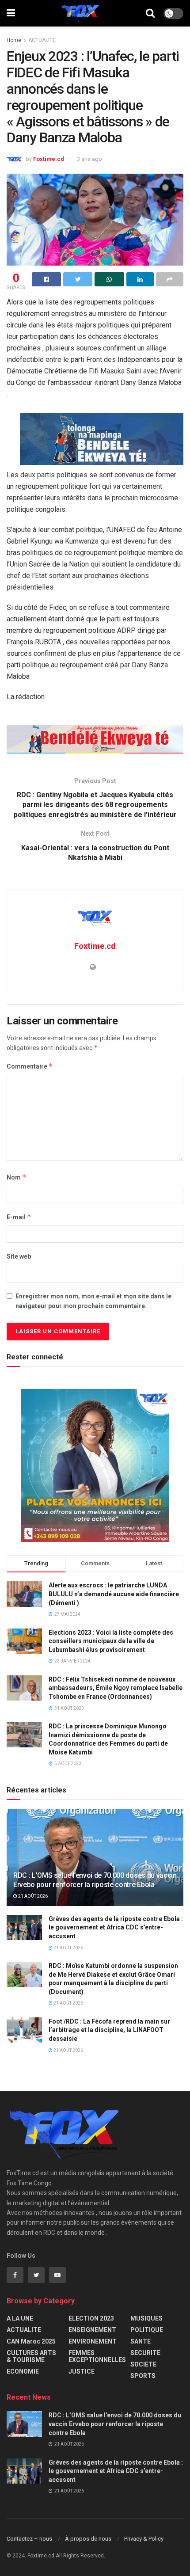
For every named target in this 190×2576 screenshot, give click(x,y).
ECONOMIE (23, 2371)
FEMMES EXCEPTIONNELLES (97, 2356)
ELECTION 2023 (91, 2318)
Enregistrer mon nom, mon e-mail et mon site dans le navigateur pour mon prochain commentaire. (93, 1301)
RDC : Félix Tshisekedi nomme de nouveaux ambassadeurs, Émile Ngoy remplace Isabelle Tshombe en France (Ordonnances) (116, 1688)
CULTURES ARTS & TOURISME (31, 2356)
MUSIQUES (146, 2318)
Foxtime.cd (49, 159)
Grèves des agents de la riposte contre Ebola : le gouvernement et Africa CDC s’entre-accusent (116, 1927)
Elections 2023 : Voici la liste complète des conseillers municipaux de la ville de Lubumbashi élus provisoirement (111, 1641)
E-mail (19, 1217)
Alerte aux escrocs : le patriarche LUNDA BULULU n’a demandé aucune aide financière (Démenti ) (114, 1594)
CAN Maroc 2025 (31, 2341)
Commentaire (30, 1066)
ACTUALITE (42, 40)
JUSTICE (82, 2371)
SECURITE (145, 2353)
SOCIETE (143, 2364)
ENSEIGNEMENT (92, 2330)
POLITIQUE (147, 2330)
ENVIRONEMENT (93, 2341)
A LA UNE (20, 2318)
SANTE (141, 2341)
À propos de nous (88, 2539)
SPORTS (143, 2376)
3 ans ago (89, 159)
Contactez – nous (29, 2539)
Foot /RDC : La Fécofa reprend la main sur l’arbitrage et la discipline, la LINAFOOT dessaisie (109, 2030)
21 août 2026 (32, 1896)
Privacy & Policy (144, 2539)
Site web (19, 1256)
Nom (17, 1177)
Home (14, 40)
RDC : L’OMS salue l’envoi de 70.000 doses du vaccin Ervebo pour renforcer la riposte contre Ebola (95, 1880)
